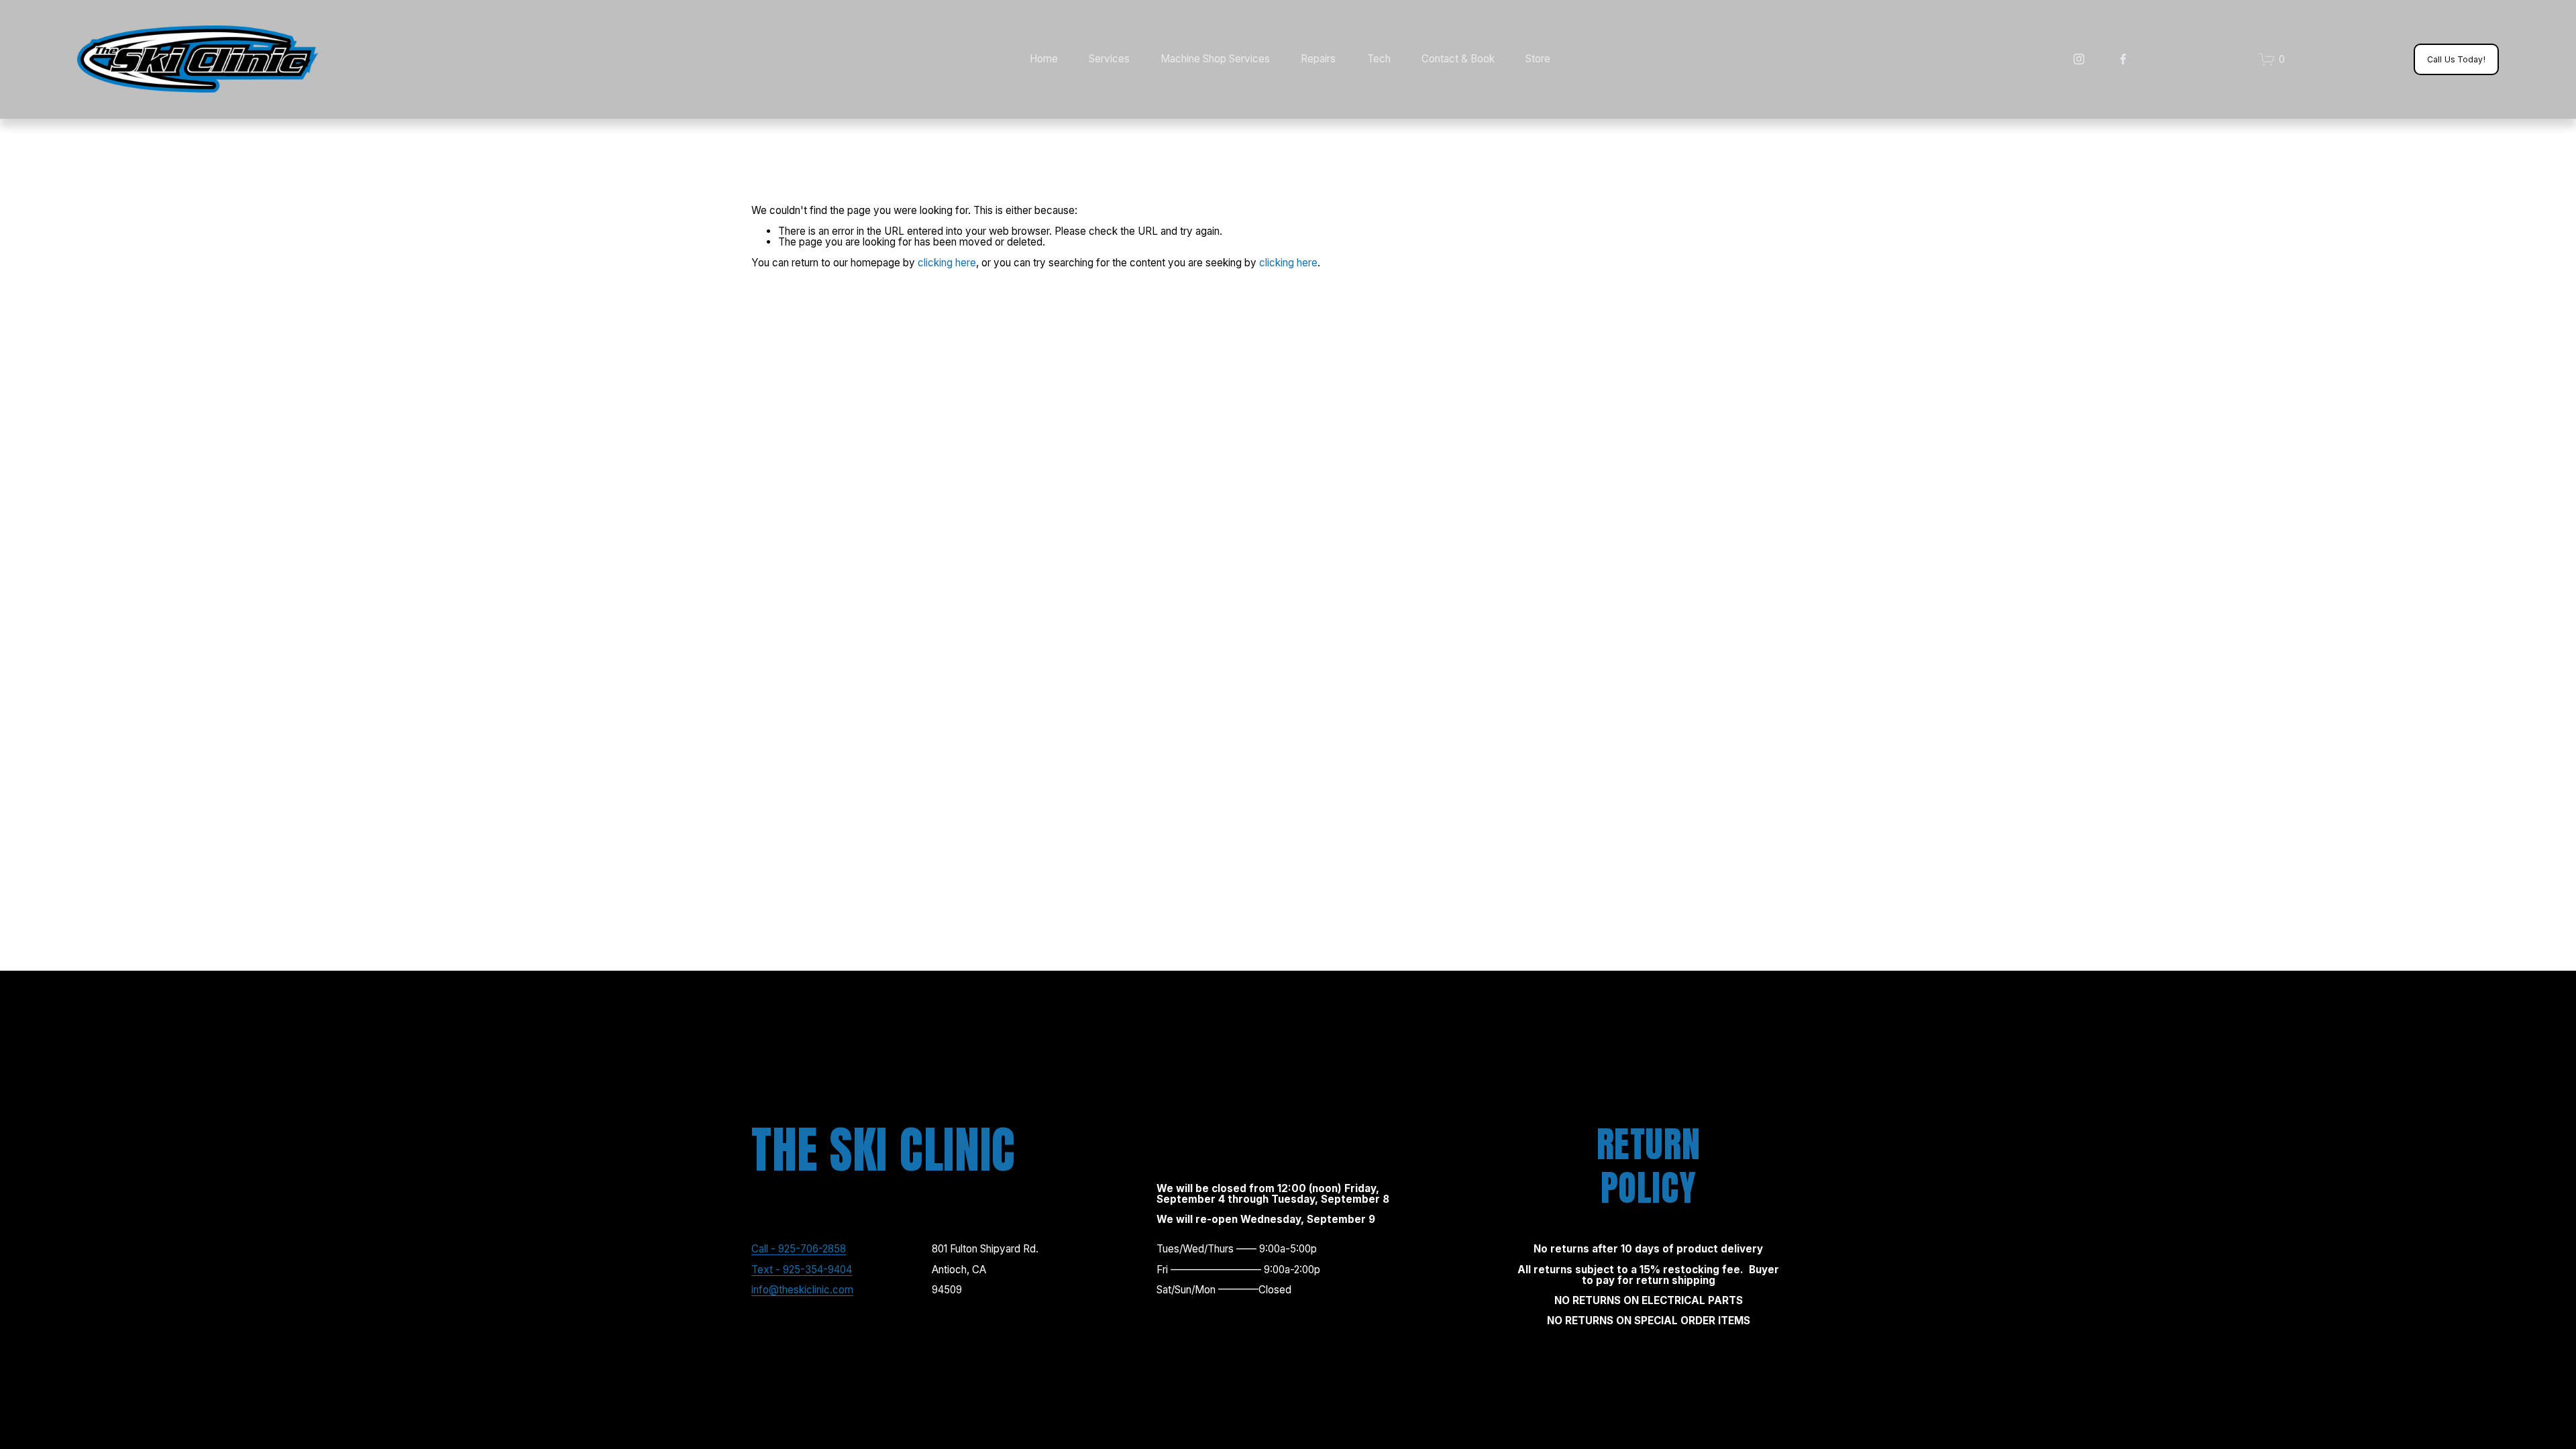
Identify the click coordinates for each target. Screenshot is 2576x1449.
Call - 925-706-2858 (799, 1249)
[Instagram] (2079, 59)
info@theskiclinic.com (802, 1290)
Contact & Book (1458, 59)
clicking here (947, 263)
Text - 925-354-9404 (802, 1270)
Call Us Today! (2456, 59)
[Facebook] (2123, 59)
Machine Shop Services (1215, 59)
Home (1044, 59)
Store (1538, 59)
